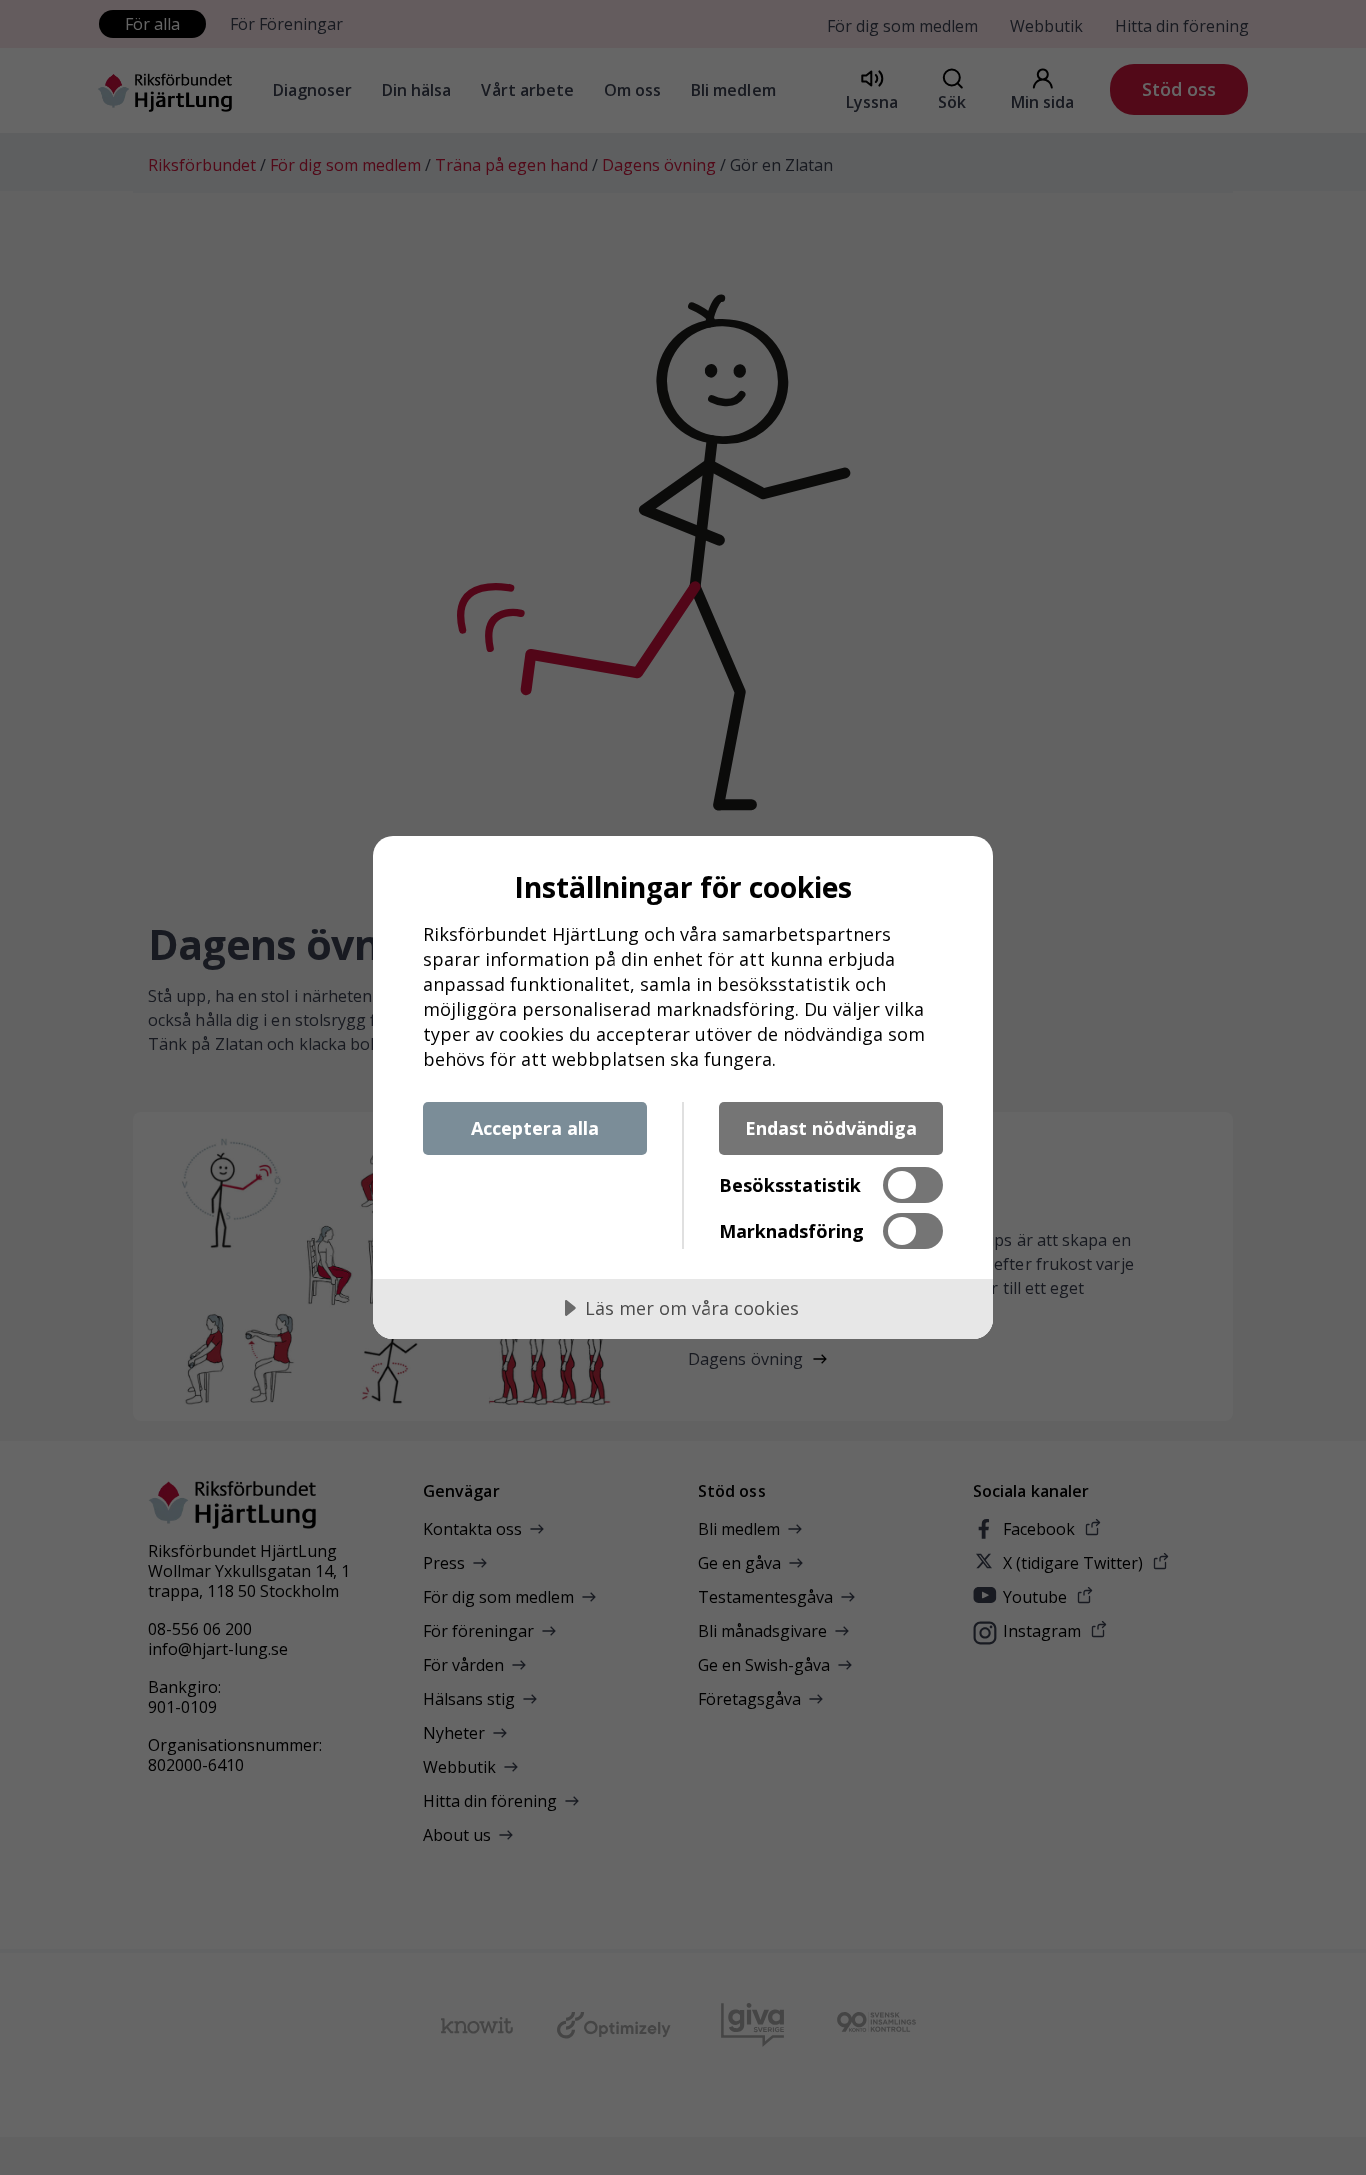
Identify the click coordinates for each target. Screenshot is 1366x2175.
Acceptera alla (535, 1128)
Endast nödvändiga (831, 1128)
